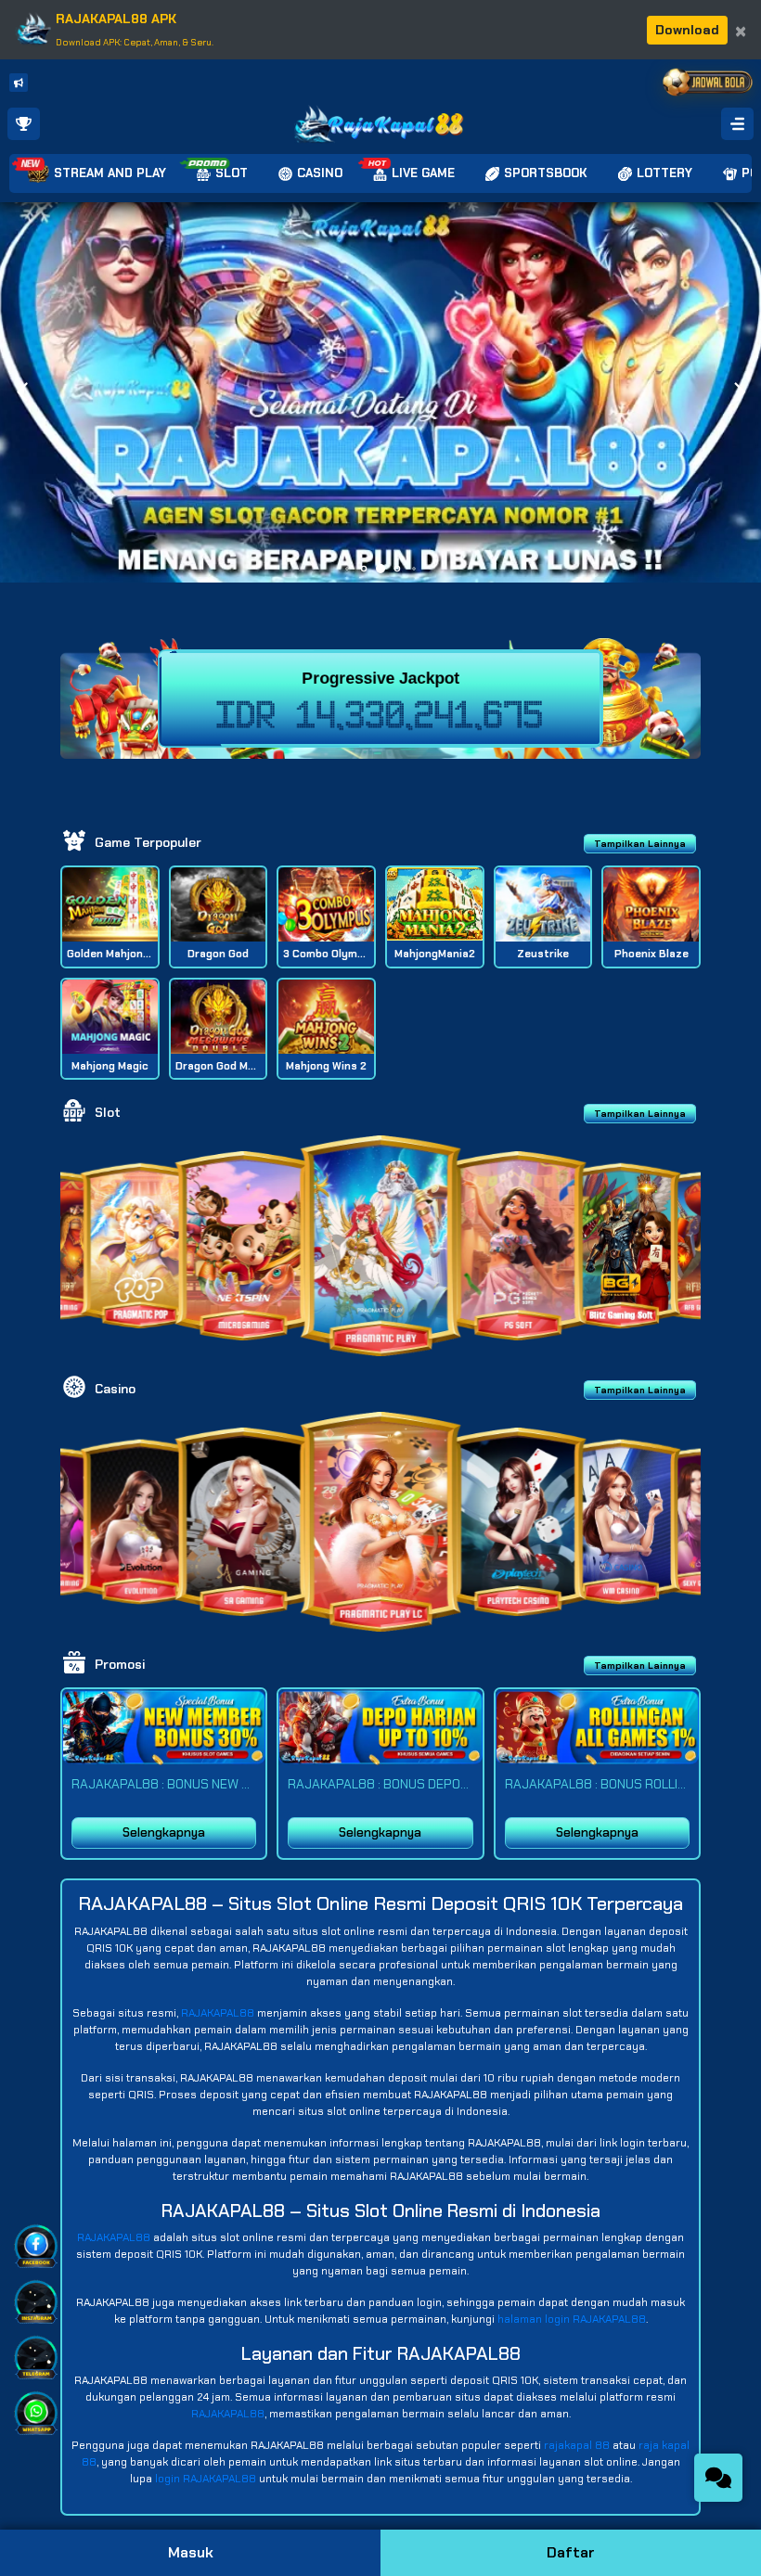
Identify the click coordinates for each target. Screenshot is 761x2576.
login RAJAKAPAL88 (206, 2479)
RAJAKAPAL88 (218, 2013)
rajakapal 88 (577, 2445)
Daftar (571, 2552)
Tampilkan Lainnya (640, 844)
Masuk (191, 2552)
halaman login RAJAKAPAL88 (572, 2319)
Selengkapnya (164, 1833)
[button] (739, 392)
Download (687, 30)
